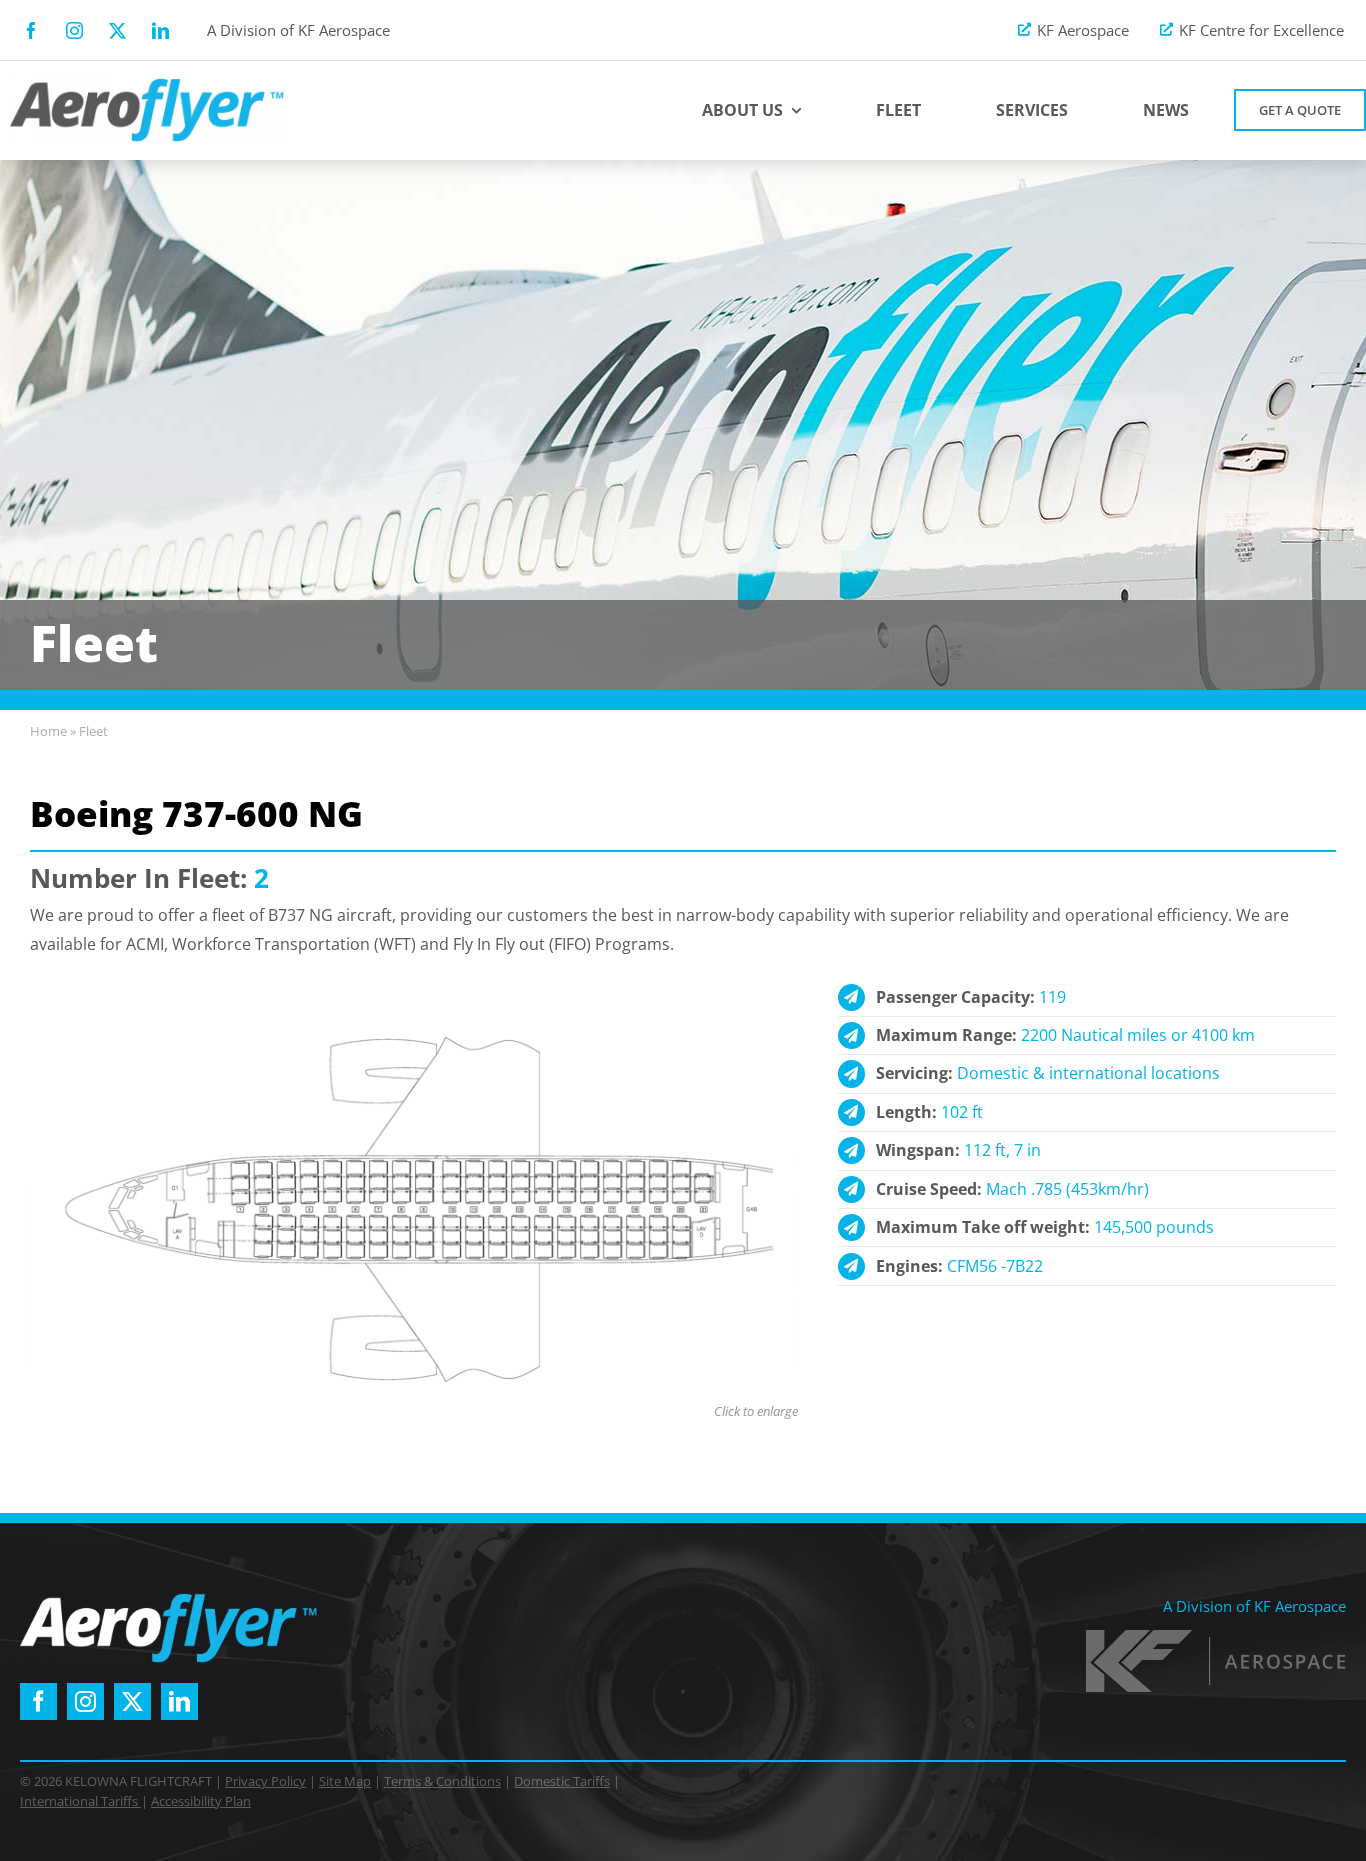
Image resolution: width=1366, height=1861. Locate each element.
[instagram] (74, 30)
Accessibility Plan (201, 1801)
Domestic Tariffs (562, 1781)
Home (48, 731)
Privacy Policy (265, 1781)
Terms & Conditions (442, 1781)
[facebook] (31, 30)
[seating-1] (414, 1024)
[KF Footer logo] (1216, 1638)
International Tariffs (80, 1801)
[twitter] (117, 30)
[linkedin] (160, 30)
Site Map (345, 1781)
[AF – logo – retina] (147, 86)
